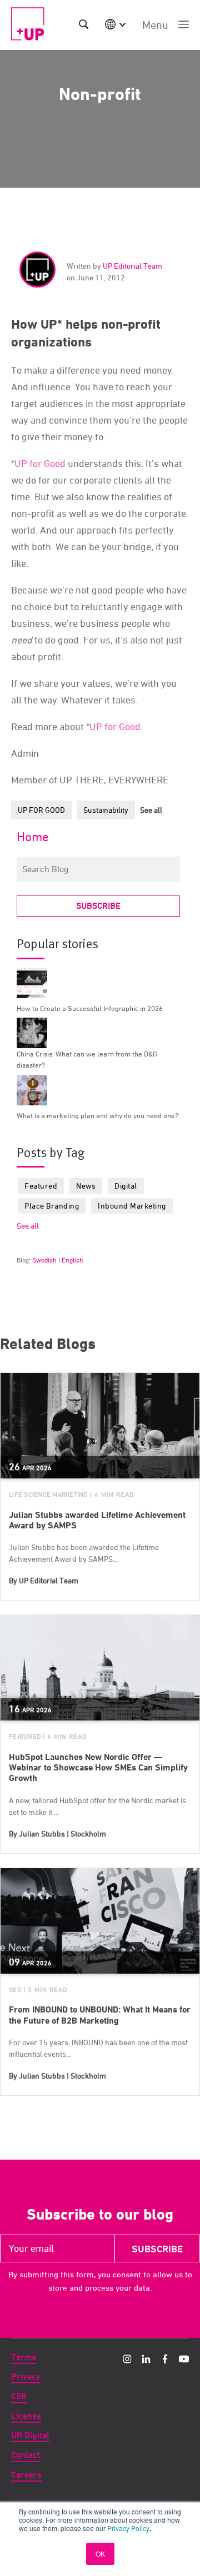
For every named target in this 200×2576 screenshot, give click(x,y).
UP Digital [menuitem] (30, 2435)
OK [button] (100, 2554)
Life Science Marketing (48, 1494)
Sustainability (106, 810)
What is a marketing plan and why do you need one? (97, 1115)
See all (151, 810)
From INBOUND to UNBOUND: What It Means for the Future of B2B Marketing (100, 2015)
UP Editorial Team (132, 266)
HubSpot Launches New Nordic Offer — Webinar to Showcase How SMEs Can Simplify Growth (98, 1767)
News (86, 1186)
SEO (15, 1989)
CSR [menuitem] (19, 2396)
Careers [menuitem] (26, 2475)
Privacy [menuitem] (26, 2376)
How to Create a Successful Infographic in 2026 (90, 1008)
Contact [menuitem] (26, 2455)
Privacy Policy (128, 2528)
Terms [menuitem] (24, 2357)
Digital (126, 1186)
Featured (41, 1186)
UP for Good (40, 463)
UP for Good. (116, 726)
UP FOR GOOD (41, 810)
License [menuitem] (26, 2416)
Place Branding (52, 1206)
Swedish (44, 1260)
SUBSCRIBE (98, 906)
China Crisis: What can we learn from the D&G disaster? (87, 1059)
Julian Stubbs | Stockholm (62, 1833)
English (72, 1260)
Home (33, 837)
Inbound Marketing (132, 1206)
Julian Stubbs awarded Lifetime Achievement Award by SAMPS (97, 1520)
